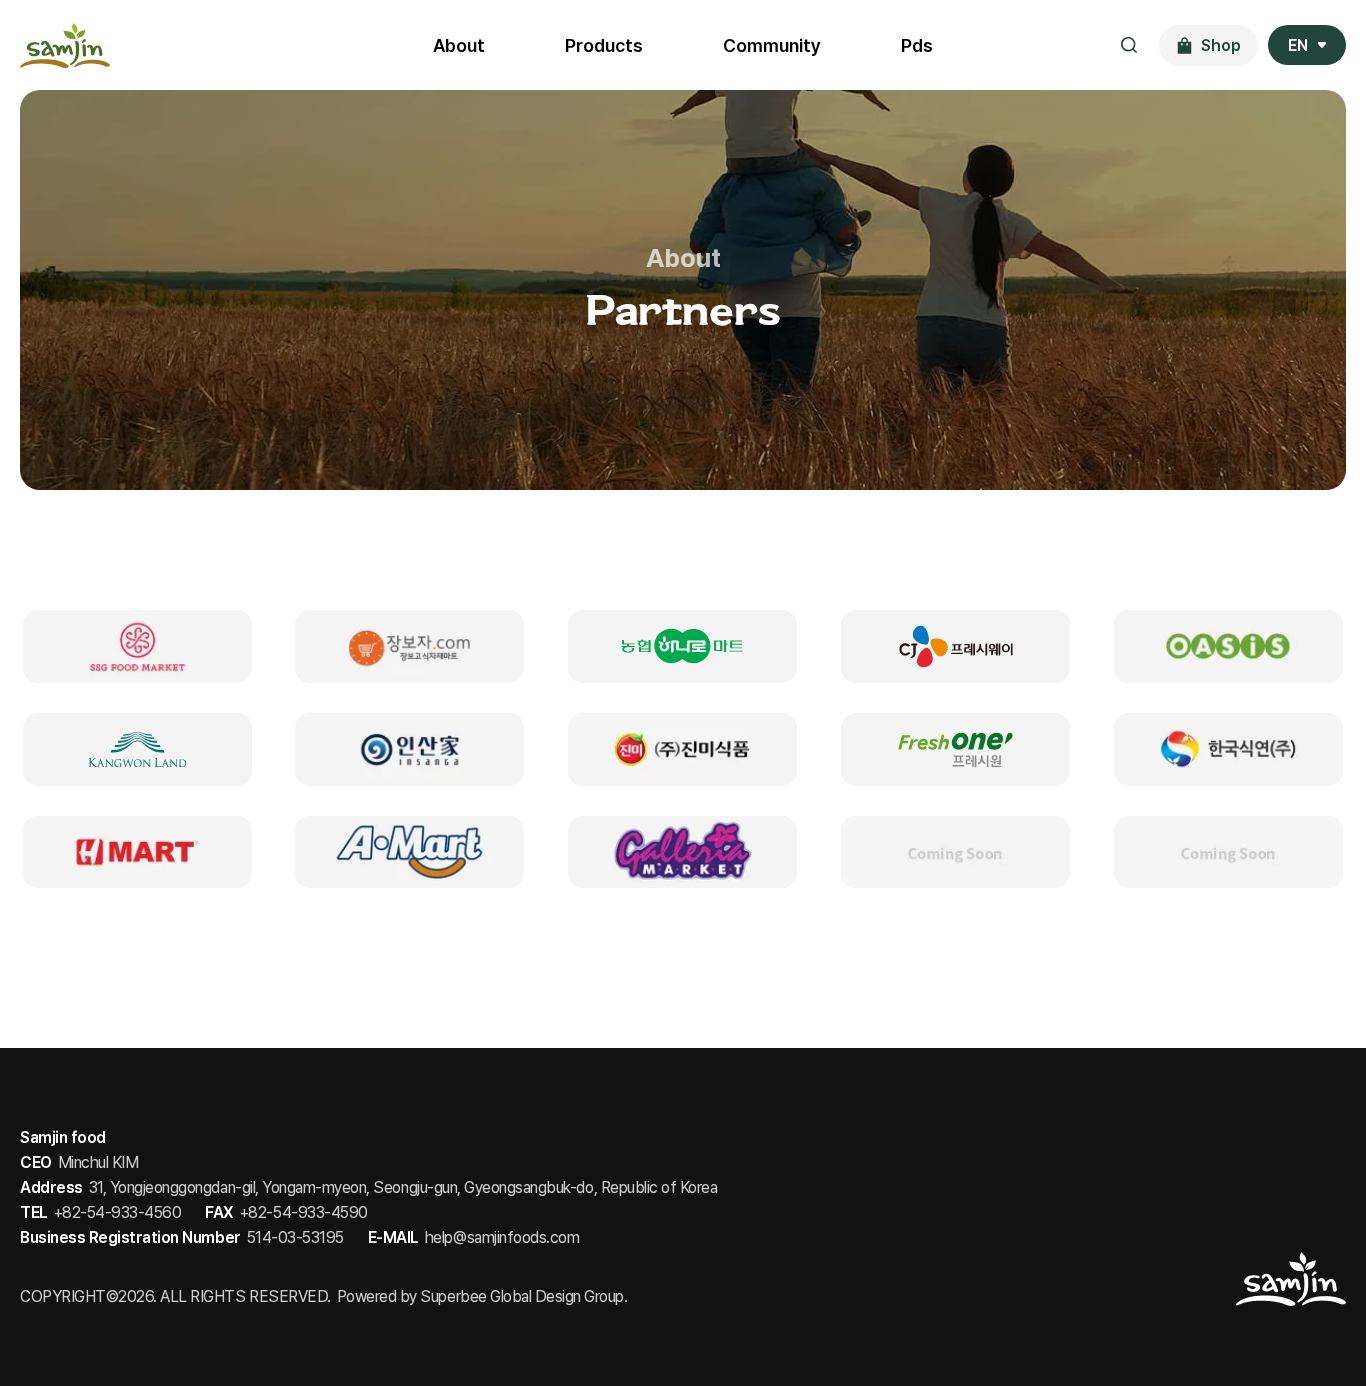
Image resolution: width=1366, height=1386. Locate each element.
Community (772, 45)
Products (604, 45)
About (459, 45)
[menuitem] (1307, 45)
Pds (917, 45)
